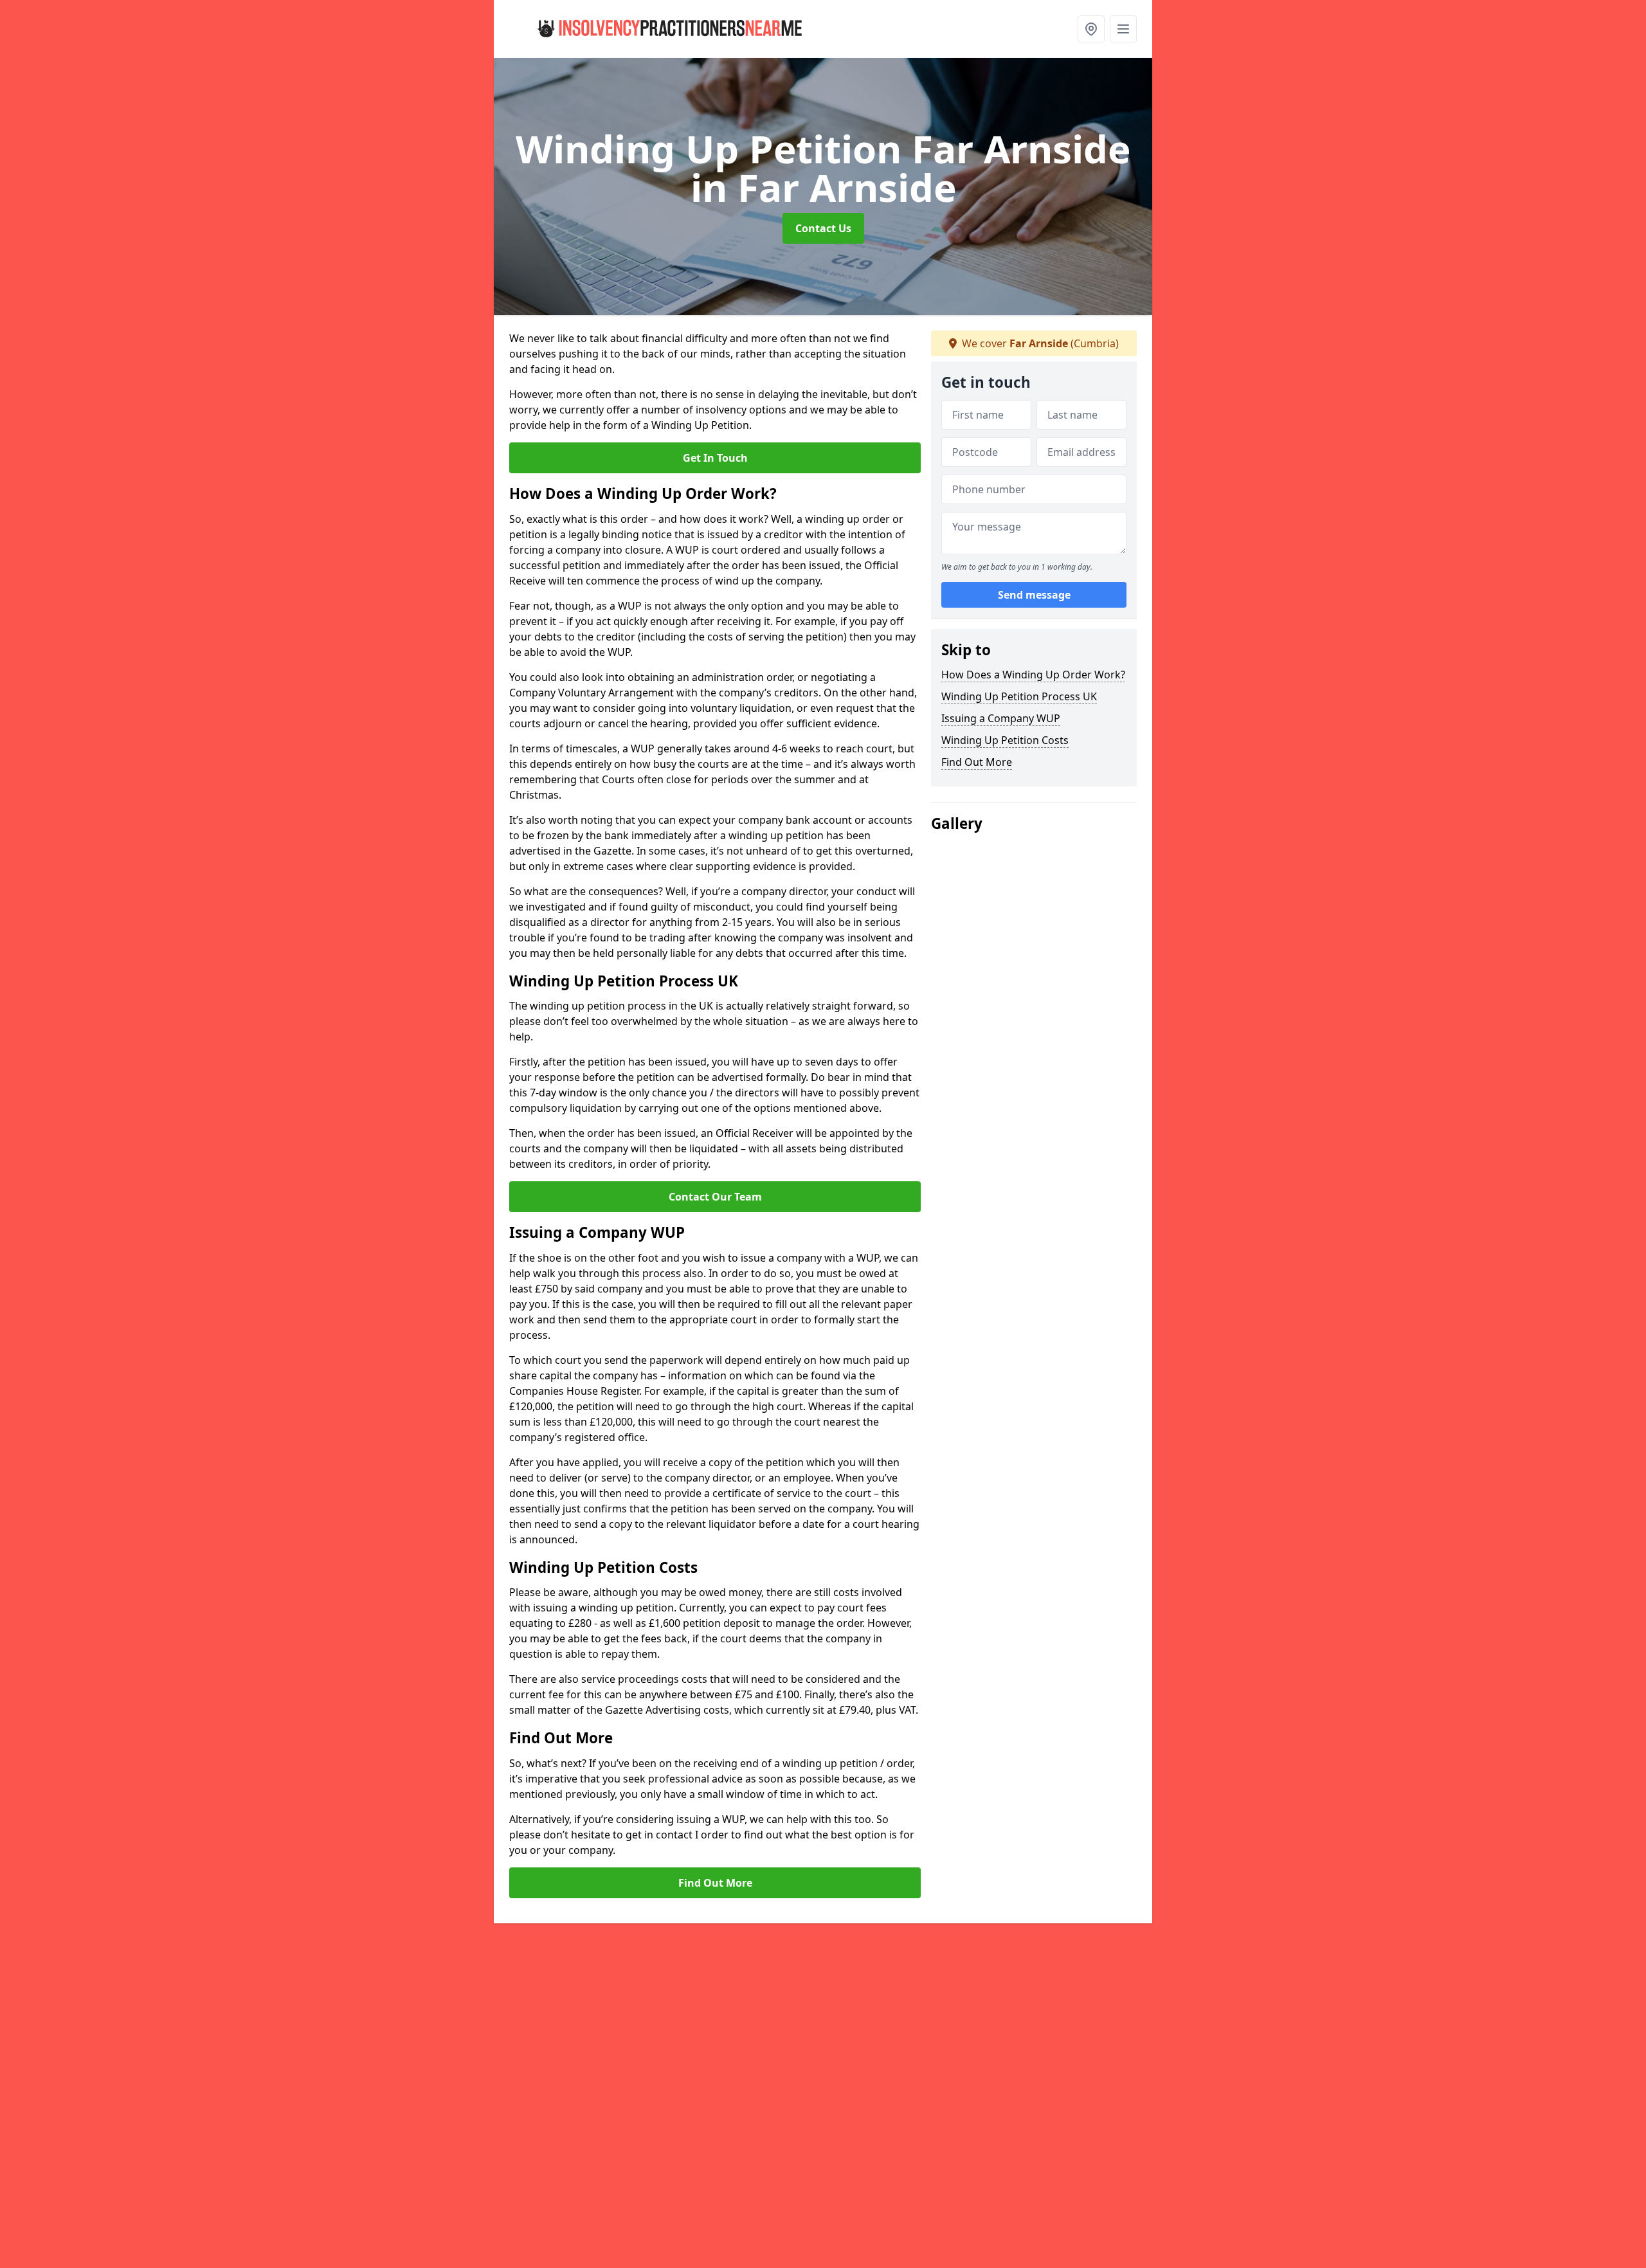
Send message (1034, 595)
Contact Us (823, 228)
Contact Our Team (715, 1197)
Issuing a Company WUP (1001, 718)
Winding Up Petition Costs (1005, 740)
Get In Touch (715, 458)
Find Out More (715, 1883)
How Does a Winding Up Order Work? (1033, 675)
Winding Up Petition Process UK (1019, 696)
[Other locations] (1091, 29)
